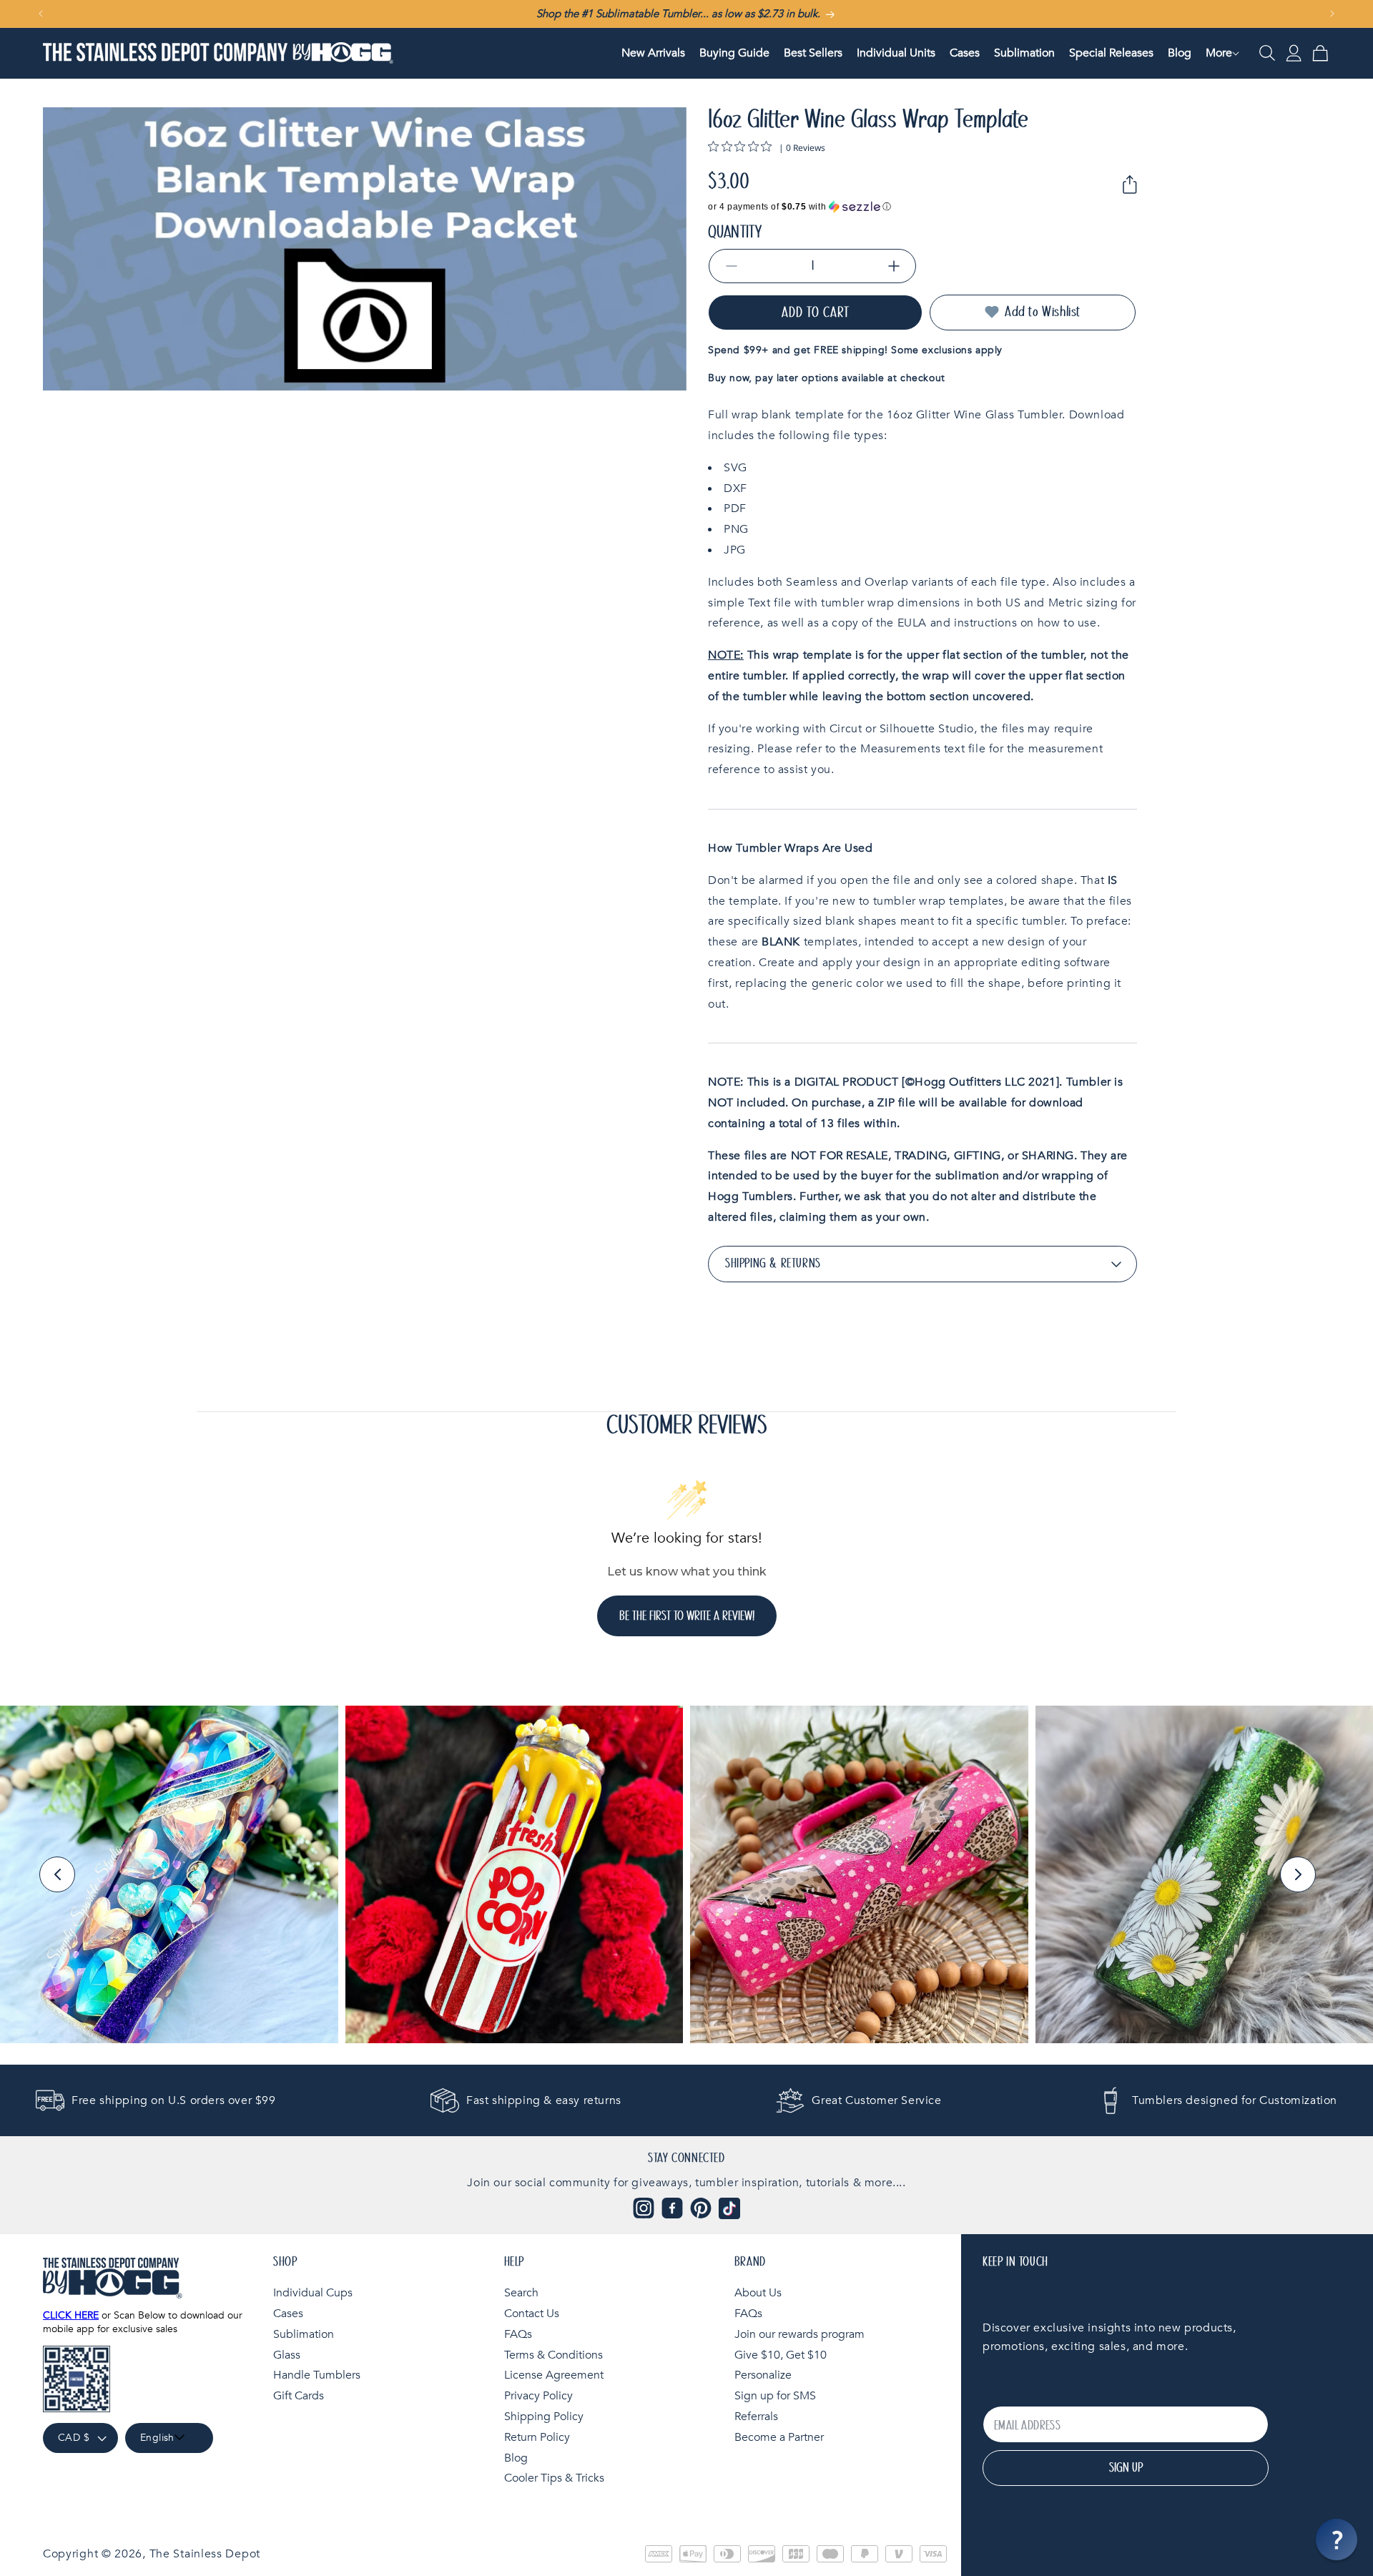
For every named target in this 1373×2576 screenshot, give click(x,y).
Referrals (756, 2416)
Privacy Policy (538, 2396)
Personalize (763, 2375)
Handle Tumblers (317, 2375)
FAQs (518, 2334)
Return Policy (537, 2437)
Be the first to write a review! (687, 1616)
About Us (758, 2293)
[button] (1219, 53)
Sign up (1126, 2468)
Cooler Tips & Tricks (554, 2478)
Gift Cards (299, 2396)
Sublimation (304, 2334)
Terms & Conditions (553, 2354)
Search (521, 2293)
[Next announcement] (1332, 14)
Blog (516, 2457)
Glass (287, 2354)
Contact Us (532, 2313)
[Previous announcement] (41, 14)
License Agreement (554, 2375)
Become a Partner (779, 2437)
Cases (288, 2313)
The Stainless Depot (205, 2554)
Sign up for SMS (775, 2396)
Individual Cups (313, 2293)
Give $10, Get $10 (781, 2354)
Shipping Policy (544, 2416)
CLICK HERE (71, 2315)
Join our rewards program (799, 2334)
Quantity (735, 232)
